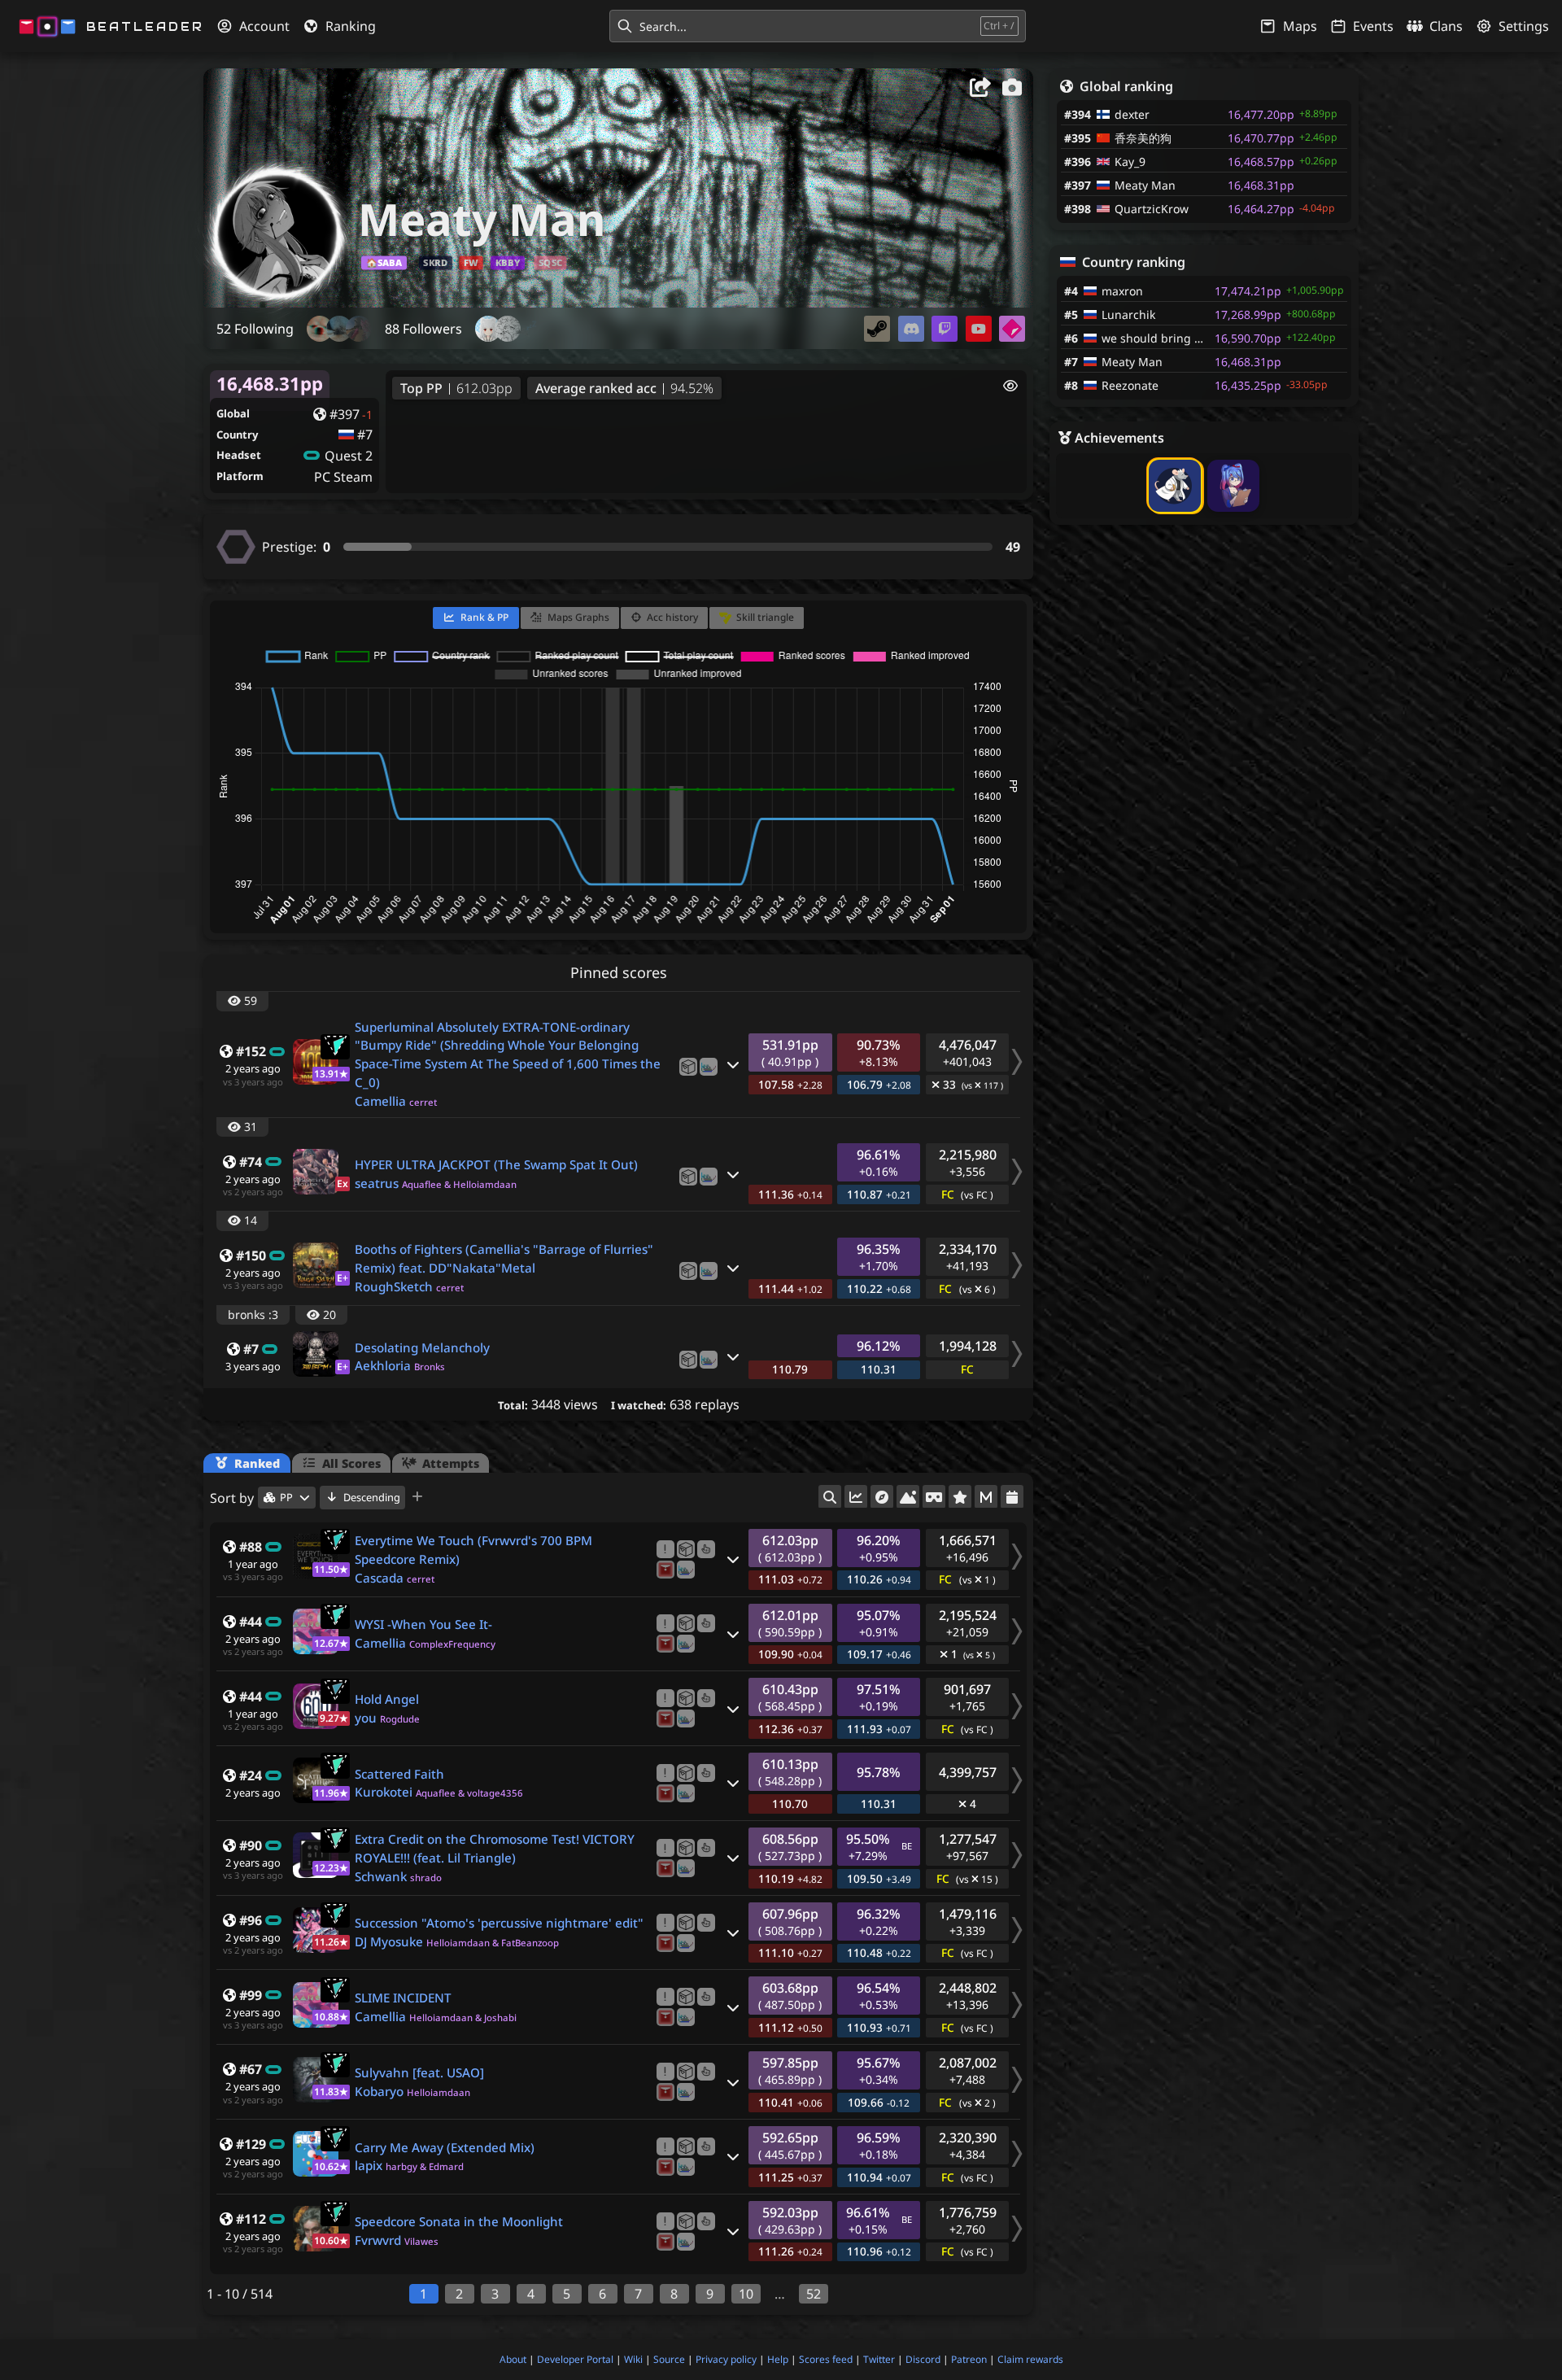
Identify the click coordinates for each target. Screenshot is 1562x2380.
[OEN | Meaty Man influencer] (979, 329)
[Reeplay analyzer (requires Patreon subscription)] (665, 1570)
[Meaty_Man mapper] (1012, 329)
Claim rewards (1030, 2359)
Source (669, 2359)
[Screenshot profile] (1012, 90)
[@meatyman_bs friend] (911, 329)
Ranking (351, 26)
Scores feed (826, 2359)
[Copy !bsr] (665, 1549)
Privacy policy (726, 2359)
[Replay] (709, 1067)
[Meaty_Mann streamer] (945, 329)
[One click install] (706, 1549)
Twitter (879, 2359)
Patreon (969, 2359)
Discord (923, 2359)
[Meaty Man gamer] (877, 329)
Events (1373, 26)
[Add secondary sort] (418, 1498)
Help (778, 2359)
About (513, 2359)
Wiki (633, 2359)
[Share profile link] (981, 90)
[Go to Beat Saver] (688, 1067)
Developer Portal (575, 2359)
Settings (1524, 26)
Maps (1300, 26)
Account (264, 26)
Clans (1446, 26)
